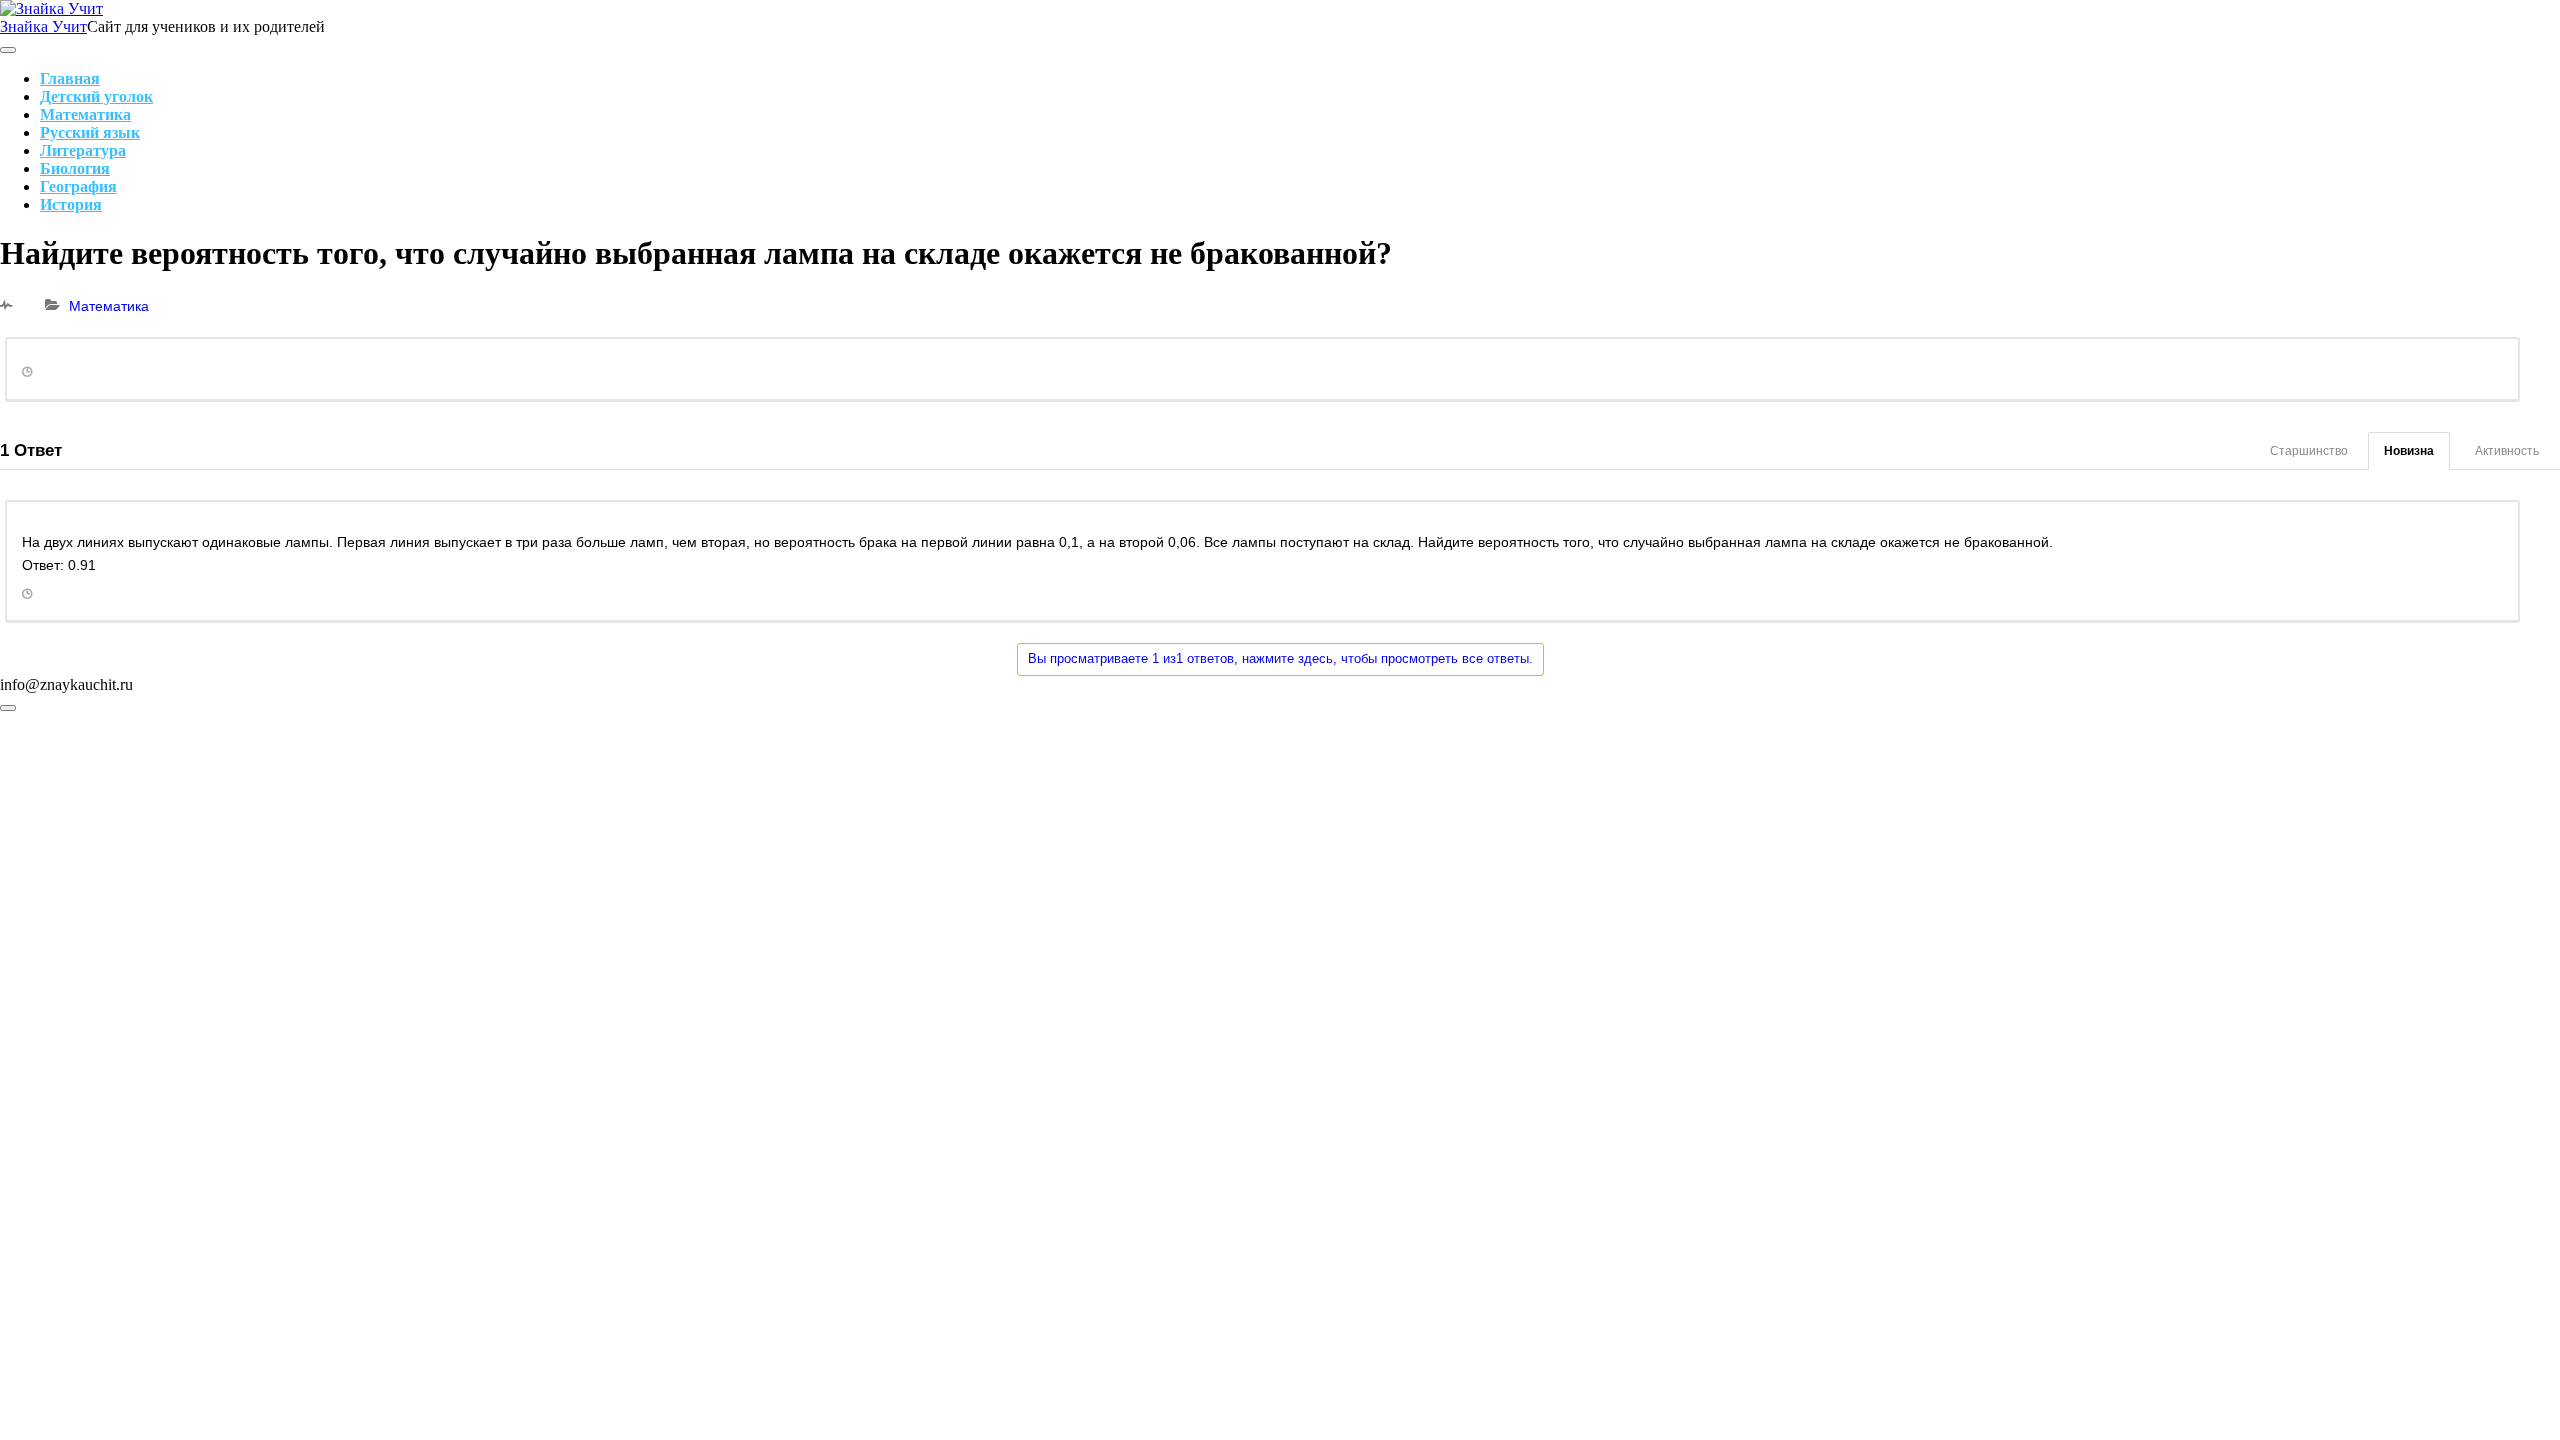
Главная (70, 78)
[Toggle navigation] (8, 50)
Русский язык (90, 132)
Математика (85, 114)
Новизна (2409, 451)
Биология (75, 168)
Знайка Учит (43, 26)
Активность (2507, 451)
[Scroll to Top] (8, 708)
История (71, 204)
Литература (83, 150)
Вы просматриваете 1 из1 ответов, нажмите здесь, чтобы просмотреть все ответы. (1280, 658)
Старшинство (2309, 451)
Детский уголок (96, 96)
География (78, 186)
